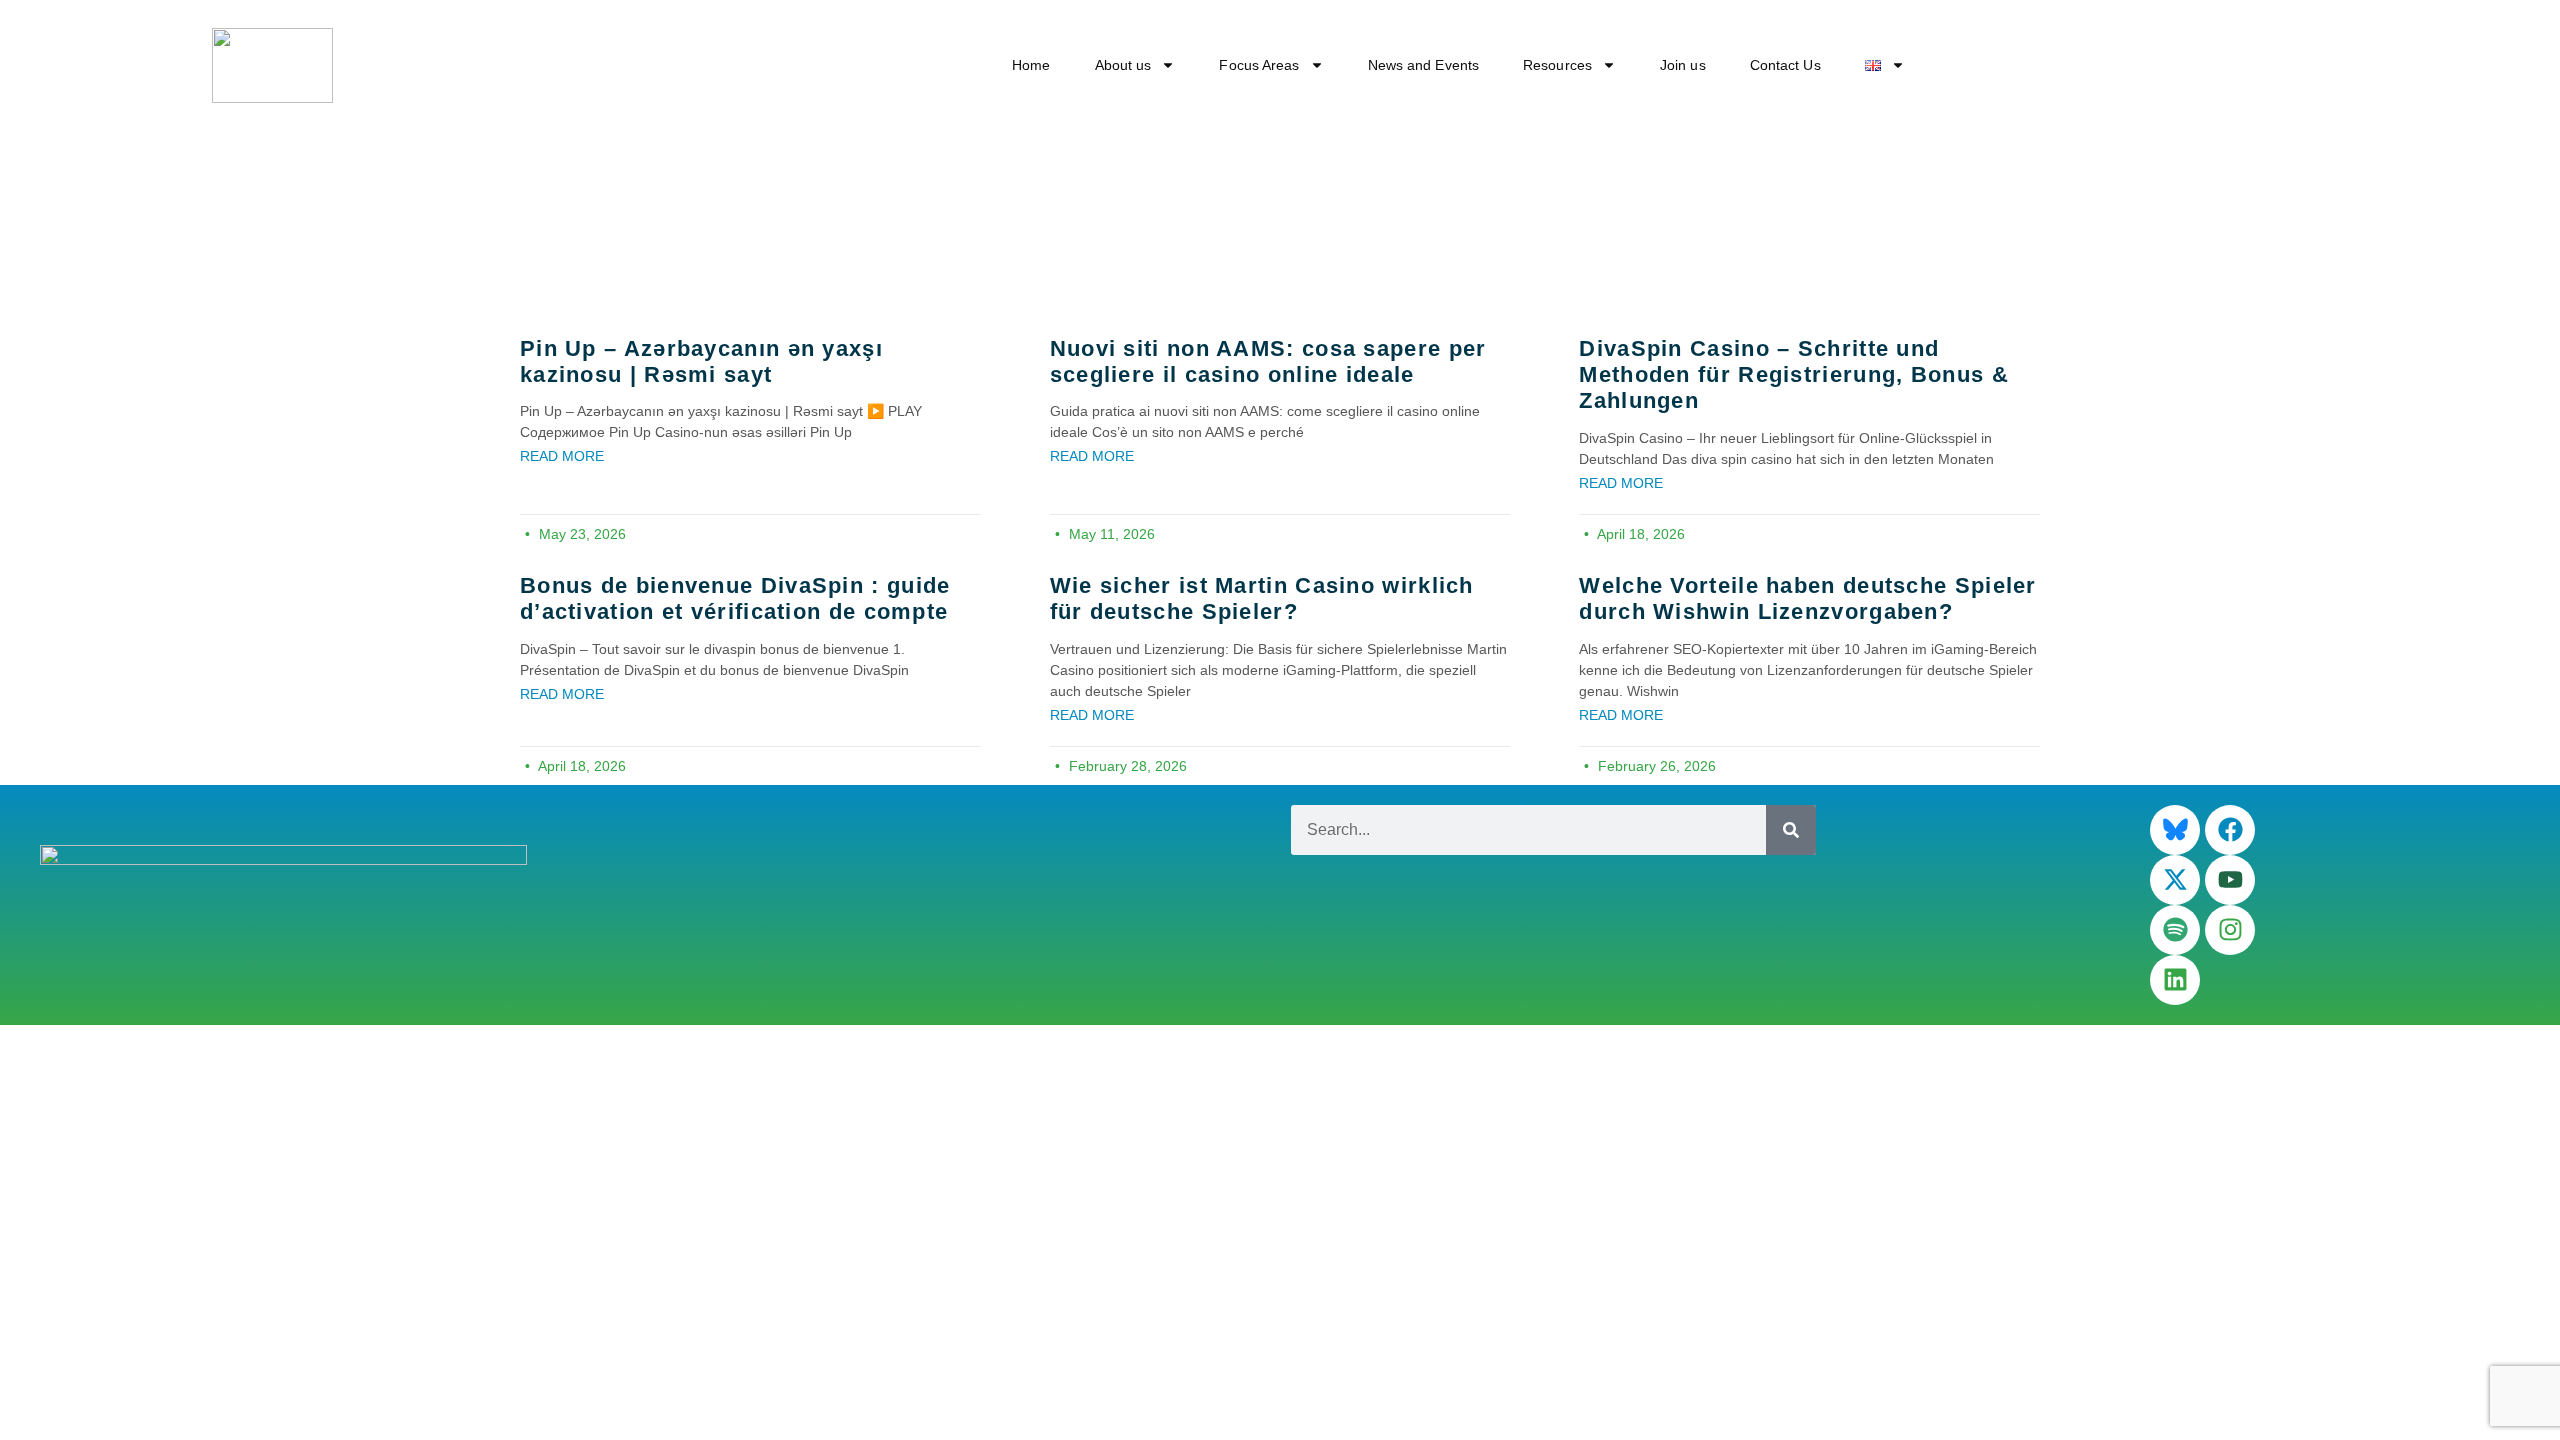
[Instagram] (2230, 930)
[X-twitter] (2175, 880)
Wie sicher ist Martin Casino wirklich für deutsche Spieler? (1262, 598)
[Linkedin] (2175, 980)
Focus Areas (1259, 65)
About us (1123, 65)
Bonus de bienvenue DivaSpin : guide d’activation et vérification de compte (735, 598)
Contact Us (1785, 65)
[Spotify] (2175, 930)
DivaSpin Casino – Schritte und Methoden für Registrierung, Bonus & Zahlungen (1794, 375)
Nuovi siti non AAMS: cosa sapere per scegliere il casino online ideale (1268, 361)
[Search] (1791, 830)
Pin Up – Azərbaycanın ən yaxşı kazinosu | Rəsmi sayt (701, 361)
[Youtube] (2230, 880)
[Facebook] (2230, 830)
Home (1031, 65)
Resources (1557, 65)
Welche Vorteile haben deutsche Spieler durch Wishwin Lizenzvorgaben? (1807, 598)
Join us (1683, 65)
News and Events (1424, 65)
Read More (562, 456)
